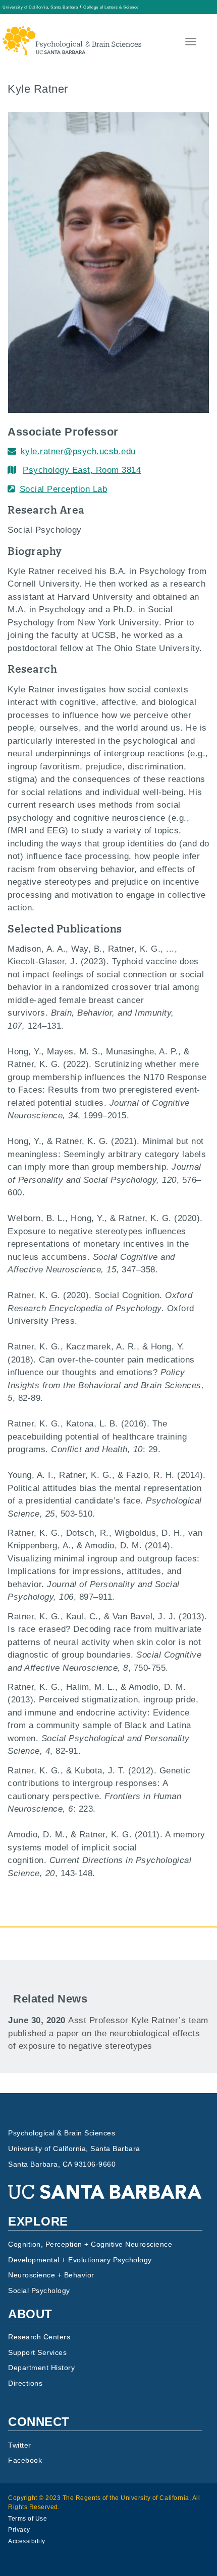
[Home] (72, 32)
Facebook (25, 2460)
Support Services (37, 2353)
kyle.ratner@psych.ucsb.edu (78, 451)
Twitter (20, 2445)
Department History (41, 2368)
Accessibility (27, 2541)
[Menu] (190, 43)
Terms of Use (28, 2519)
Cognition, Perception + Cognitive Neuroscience (90, 2244)
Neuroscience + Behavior (51, 2275)
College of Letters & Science (111, 7)
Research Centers (39, 2337)
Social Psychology (39, 2291)
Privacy (19, 2530)
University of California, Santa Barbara (40, 7)
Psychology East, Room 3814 (82, 470)
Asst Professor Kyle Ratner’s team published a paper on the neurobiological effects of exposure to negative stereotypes (108, 2033)
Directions (25, 2383)
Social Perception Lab (64, 489)
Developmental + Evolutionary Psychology (80, 2260)
